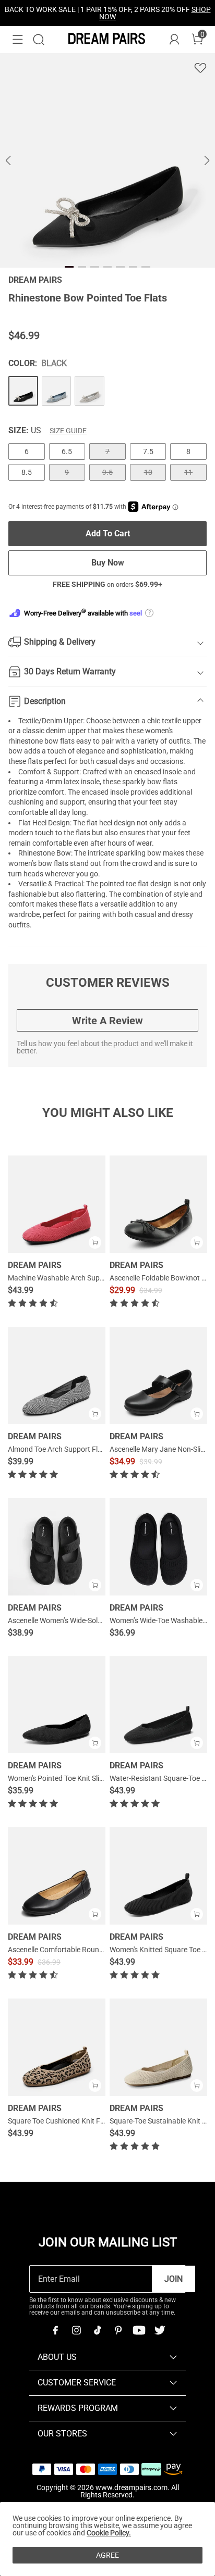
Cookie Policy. (109, 2533)
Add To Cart (108, 533)
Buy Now (108, 563)
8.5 (27, 472)
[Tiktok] (97, 2330)
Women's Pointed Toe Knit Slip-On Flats (70, 1778)
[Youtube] (139, 2330)
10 (148, 472)
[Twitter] (160, 2330)
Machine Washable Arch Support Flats (69, 1278)
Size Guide (68, 431)
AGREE (107, 2555)
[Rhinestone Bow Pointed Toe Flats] (23, 391)
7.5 (148, 451)
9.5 (107, 472)
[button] (18, 40)
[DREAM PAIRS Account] (174, 40)
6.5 (67, 451)
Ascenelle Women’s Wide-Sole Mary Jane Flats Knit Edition (101, 1620)
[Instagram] (76, 2330)
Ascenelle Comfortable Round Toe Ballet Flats (81, 1950)
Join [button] (174, 2279)
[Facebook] (55, 2330)
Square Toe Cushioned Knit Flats (60, 2121)
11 (188, 472)
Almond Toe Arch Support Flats (58, 1449)
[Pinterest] (118, 2330)
